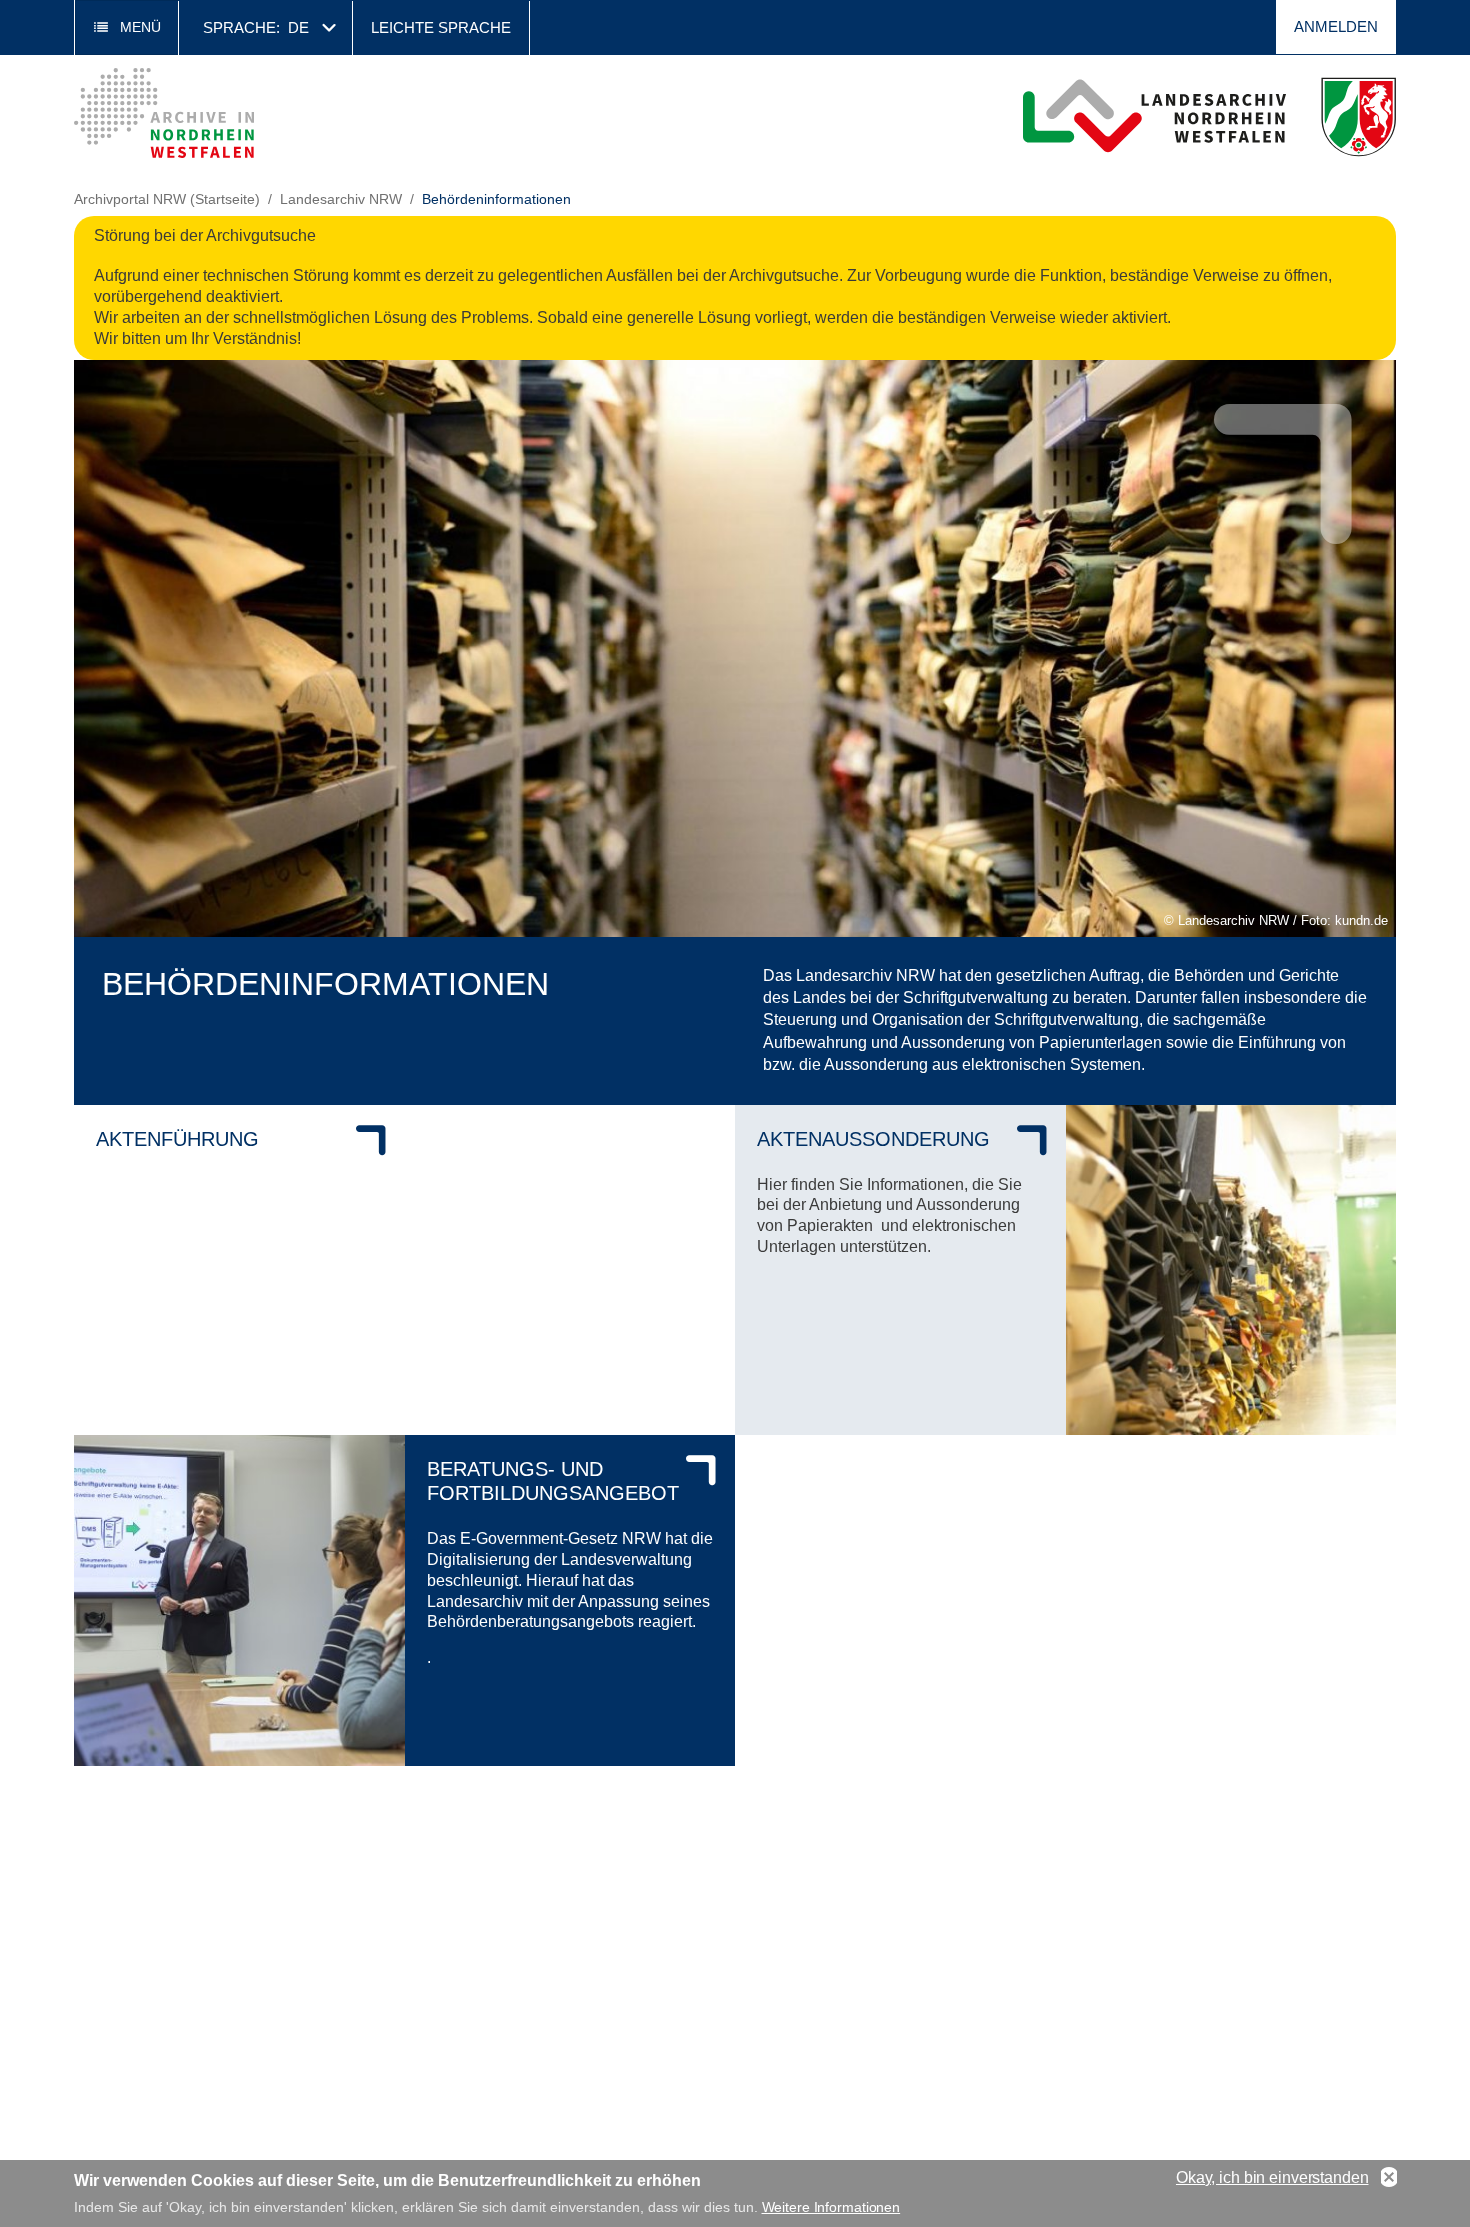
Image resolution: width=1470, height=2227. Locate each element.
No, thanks (1389, 2178)
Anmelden (1336, 26)
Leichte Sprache (441, 27)
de (298, 27)
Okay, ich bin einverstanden (1272, 2177)
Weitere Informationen (831, 2207)
